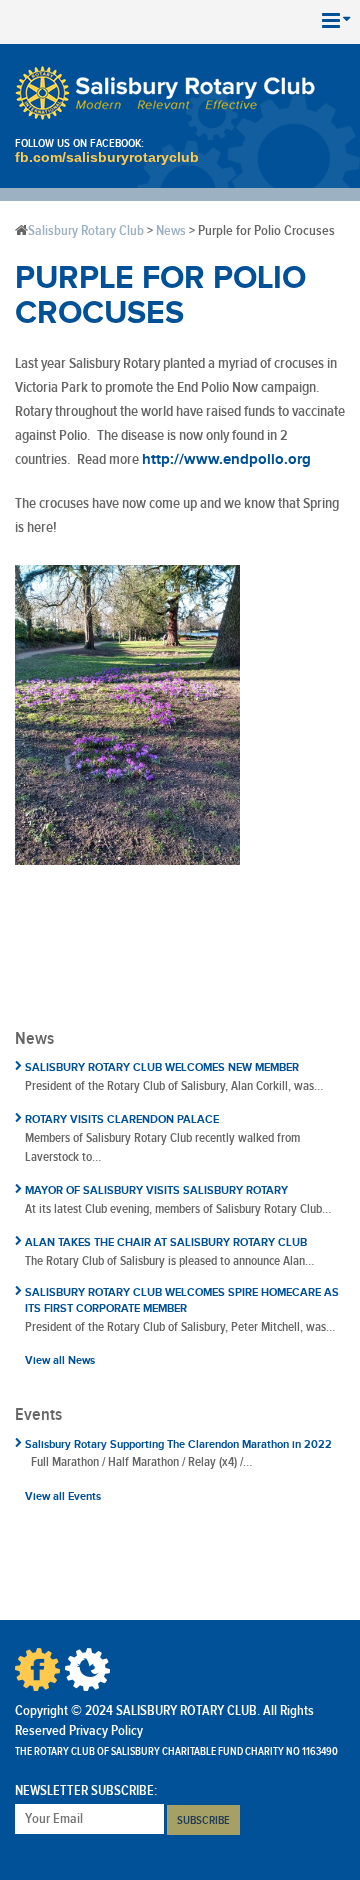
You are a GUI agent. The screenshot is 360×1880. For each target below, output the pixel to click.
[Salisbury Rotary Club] (165, 93)
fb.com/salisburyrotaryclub (107, 157)
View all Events (63, 1496)
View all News (60, 1360)
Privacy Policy (106, 1731)
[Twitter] (87, 1669)
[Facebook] (37, 1669)
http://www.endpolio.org (226, 459)
